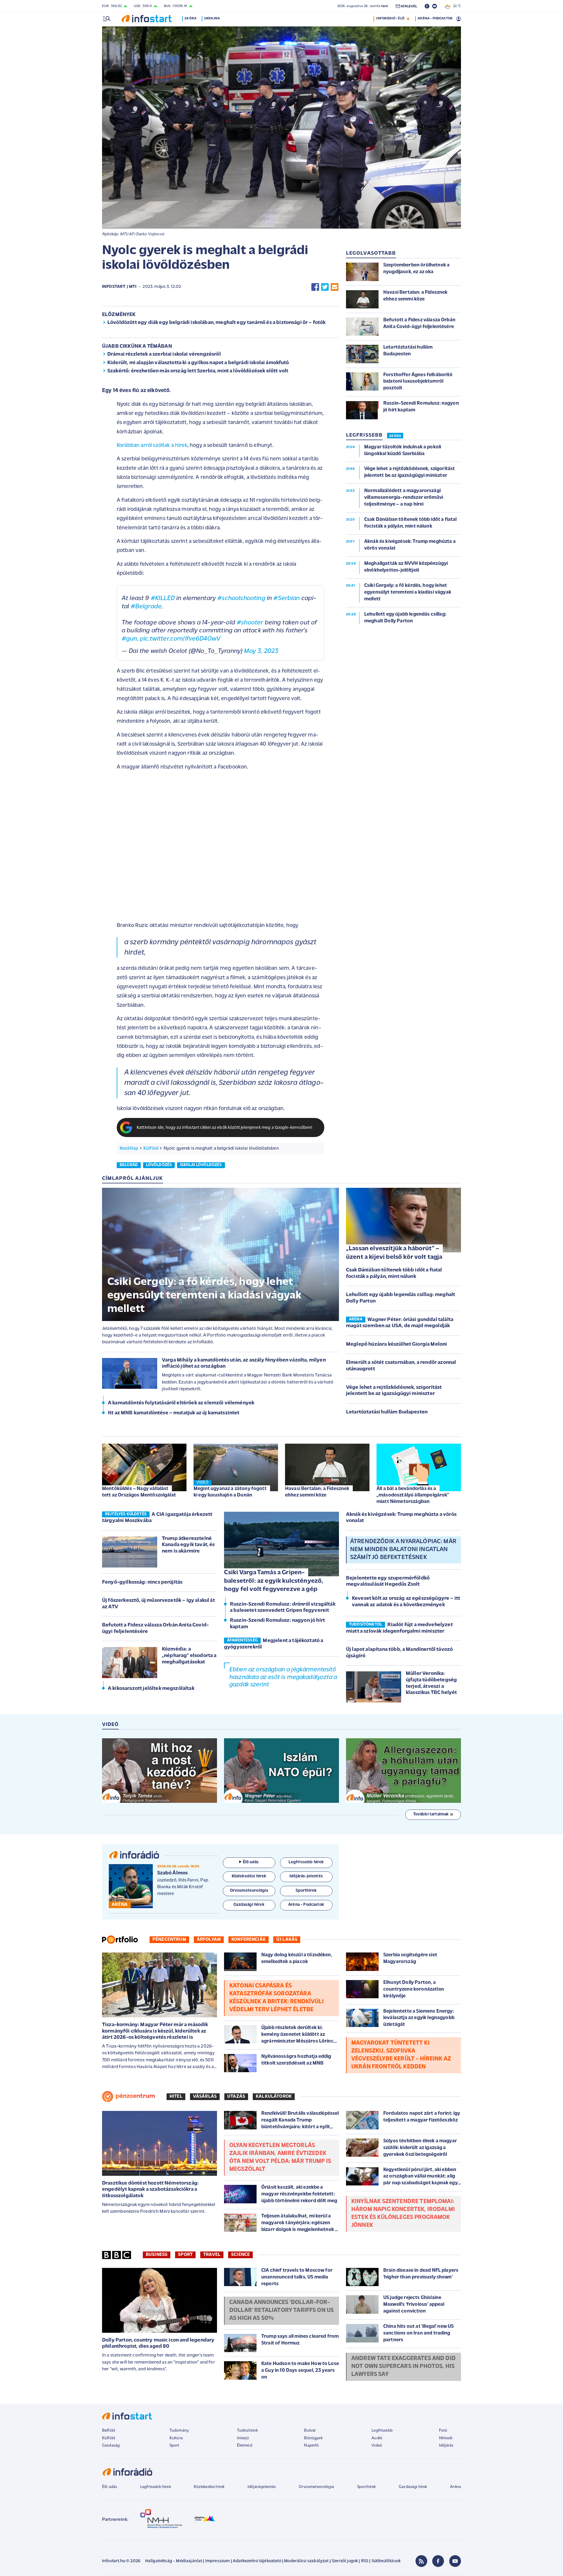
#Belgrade (146, 607)
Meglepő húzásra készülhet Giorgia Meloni (396, 1344)
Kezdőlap (129, 1148)
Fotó (443, 2431)
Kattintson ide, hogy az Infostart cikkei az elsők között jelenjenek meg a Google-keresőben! (225, 1128)
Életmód (245, 2446)
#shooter (250, 623)
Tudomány (179, 2431)
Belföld (108, 2431)
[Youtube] (455, 2561)
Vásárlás (205, 2097)
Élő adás (251, 1862)
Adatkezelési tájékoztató (257, 2561)
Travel (212, 2255)
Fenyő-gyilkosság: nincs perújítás (142, 1582)
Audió (377, 2438)
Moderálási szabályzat (306, 2561)
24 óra (190, 18)
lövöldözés (159, 1165)
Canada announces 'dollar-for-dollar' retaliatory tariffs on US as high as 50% (281, 2310)
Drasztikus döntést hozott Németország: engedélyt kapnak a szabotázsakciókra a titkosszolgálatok (150, 2190)
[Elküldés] (335, 287)
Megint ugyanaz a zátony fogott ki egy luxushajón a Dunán (230, 1492)
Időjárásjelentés (262, 2487)
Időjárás (446, 2446)
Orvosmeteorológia (316, 2487)
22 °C (456, 6)
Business (157, 2255)
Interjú (243, 2438)
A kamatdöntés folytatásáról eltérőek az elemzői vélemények (181, 1403)
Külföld (151, 1148)
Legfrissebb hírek (156, 2487)
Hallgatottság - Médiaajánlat (174, 2561)
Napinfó (311, 2446)
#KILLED (163, 598)
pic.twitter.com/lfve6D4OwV (180, 639)
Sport (185, 2255)
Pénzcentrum (169, 1940)
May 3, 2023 (261, 651)
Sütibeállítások (386, 2561)
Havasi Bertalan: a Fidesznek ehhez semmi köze (317, 1492)
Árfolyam (209, 1940)
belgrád (129, 1165)
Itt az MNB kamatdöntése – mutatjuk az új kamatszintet (174, 1413)
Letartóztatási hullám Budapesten (387, 1412)
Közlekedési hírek (209, 2487)
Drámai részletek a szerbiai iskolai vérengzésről (164, 354)
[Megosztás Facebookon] (315, 287)
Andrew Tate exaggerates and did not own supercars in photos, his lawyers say (403, 2366)
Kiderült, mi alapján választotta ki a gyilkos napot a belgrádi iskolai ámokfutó (198, 363)
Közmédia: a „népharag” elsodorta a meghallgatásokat (189, 1656)
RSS (365, 2561)
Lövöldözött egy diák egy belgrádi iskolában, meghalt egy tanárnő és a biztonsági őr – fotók (217, 323)
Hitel (176, 2097)
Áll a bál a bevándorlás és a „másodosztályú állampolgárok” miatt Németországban (413, 1495)
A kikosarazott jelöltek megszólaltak (151, 1689)
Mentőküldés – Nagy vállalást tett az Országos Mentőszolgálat (139, 1492)
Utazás (236, 2097)
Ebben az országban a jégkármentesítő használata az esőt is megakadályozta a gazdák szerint (283, 1677)
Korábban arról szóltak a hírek (152, 446)
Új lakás (287, 1940)
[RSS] (421, 2561)
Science (240, 2255)
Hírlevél (446, 2438)
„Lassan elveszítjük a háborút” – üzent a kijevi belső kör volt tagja (394, 1253)
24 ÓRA (395, 436)
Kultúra (176, 2438)
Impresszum (218, 2561)
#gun (129, 639)
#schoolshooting (241, 598)
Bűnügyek (313, 2438)
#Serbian (286, 598)
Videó (377, 2446)
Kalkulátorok (274, 2097)
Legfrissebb (382, 2431)
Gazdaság (111, 2446)
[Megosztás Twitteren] (325, 287)
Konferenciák (249, 1940)
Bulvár (310, 2431)
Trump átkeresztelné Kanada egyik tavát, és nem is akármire (188, 1545)
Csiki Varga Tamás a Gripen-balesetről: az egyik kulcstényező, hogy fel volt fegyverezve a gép (274, 1581)
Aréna (456, 2487)
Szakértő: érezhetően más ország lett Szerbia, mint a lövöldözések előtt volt (198, 371)
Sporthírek (367, 2487)
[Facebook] (438, 2561)
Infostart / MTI (119, 287)
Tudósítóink (247, 2431)
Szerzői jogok (345, 2561)
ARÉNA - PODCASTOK (435, 18)
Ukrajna (212, 18)
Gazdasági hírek (413, 2487)
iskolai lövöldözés (201, 1165)
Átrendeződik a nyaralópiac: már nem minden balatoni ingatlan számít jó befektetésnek (403, 1550)
